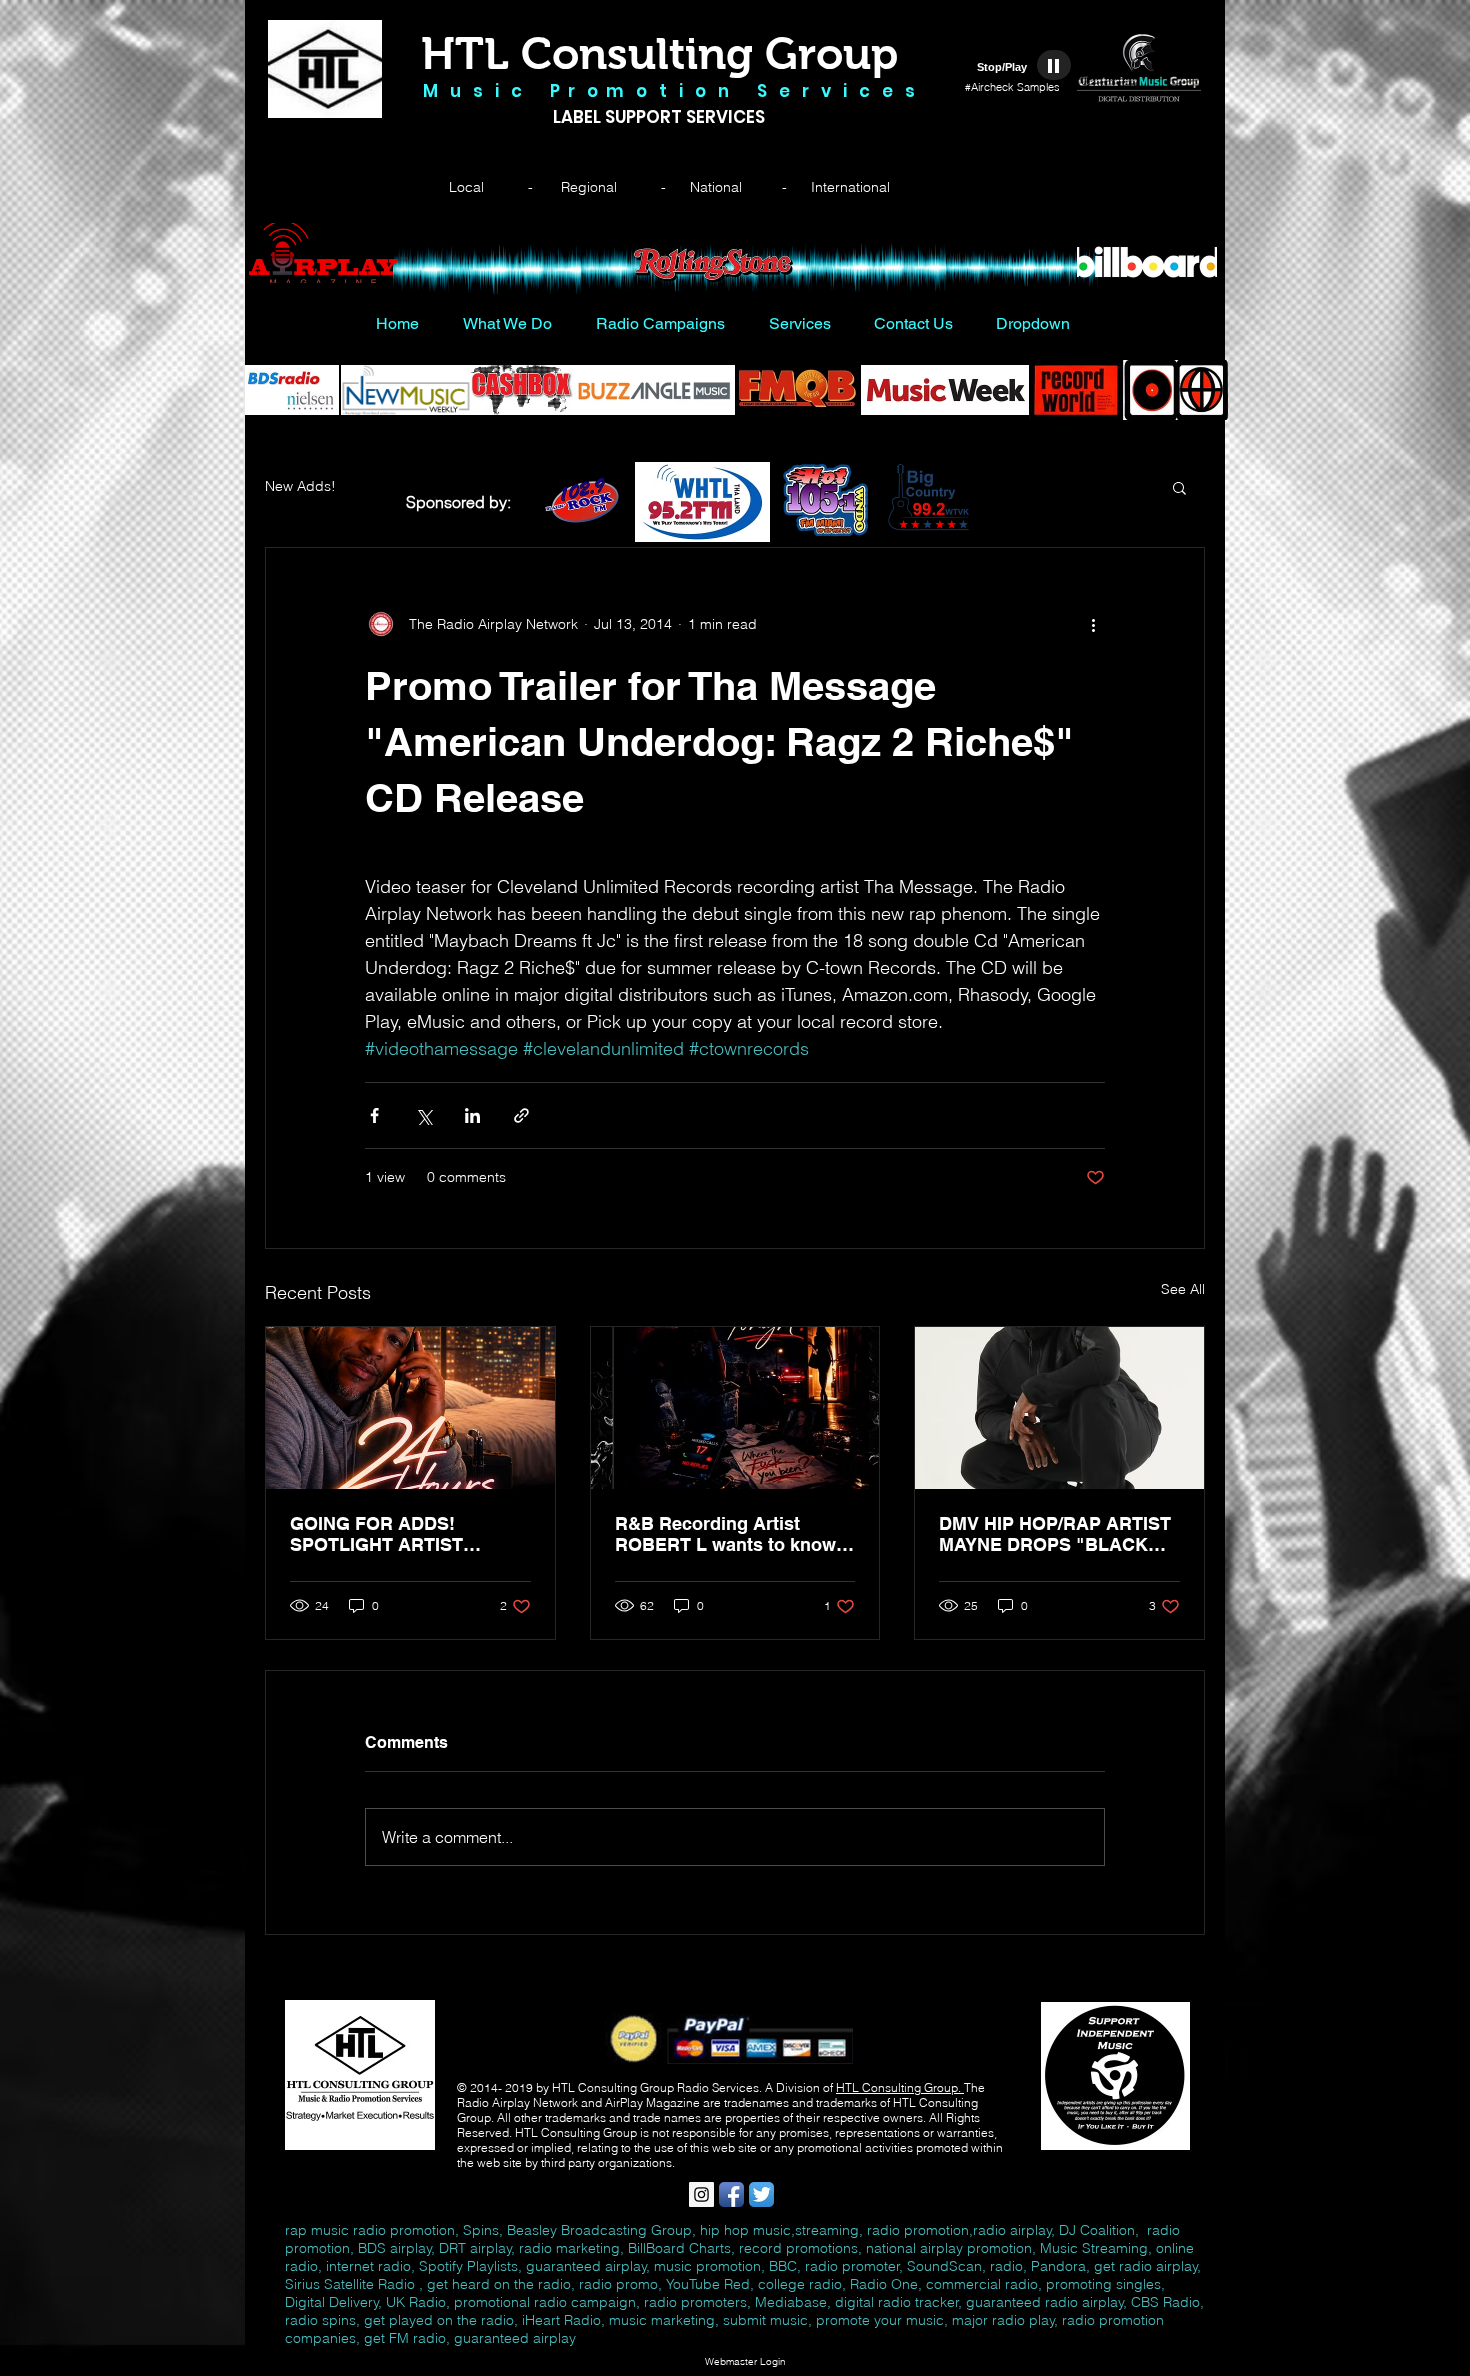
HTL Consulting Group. (900, 2087)
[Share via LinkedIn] (472, 1115)
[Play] (1054, 65)
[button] (1179, 487)
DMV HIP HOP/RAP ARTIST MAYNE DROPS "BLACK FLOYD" (1055, 1534)
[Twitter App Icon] (761, 2194)
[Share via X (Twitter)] (423, 1115)
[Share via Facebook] (374, 1115)
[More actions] (1093, 624)
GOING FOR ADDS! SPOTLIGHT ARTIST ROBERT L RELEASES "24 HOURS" (404, 1534)
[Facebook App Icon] (731, 2194)
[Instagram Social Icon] (701, 2194)
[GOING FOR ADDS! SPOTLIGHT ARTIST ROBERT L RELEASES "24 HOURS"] (410, 1408)
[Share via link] (521, 1115)
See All (1183, 1289)
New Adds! (300, 486)
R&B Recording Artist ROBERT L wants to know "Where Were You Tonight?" (731, 1534)
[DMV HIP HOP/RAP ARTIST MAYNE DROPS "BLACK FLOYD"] (1059, 1408)
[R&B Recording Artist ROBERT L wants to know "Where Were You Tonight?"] (735, 1408)
